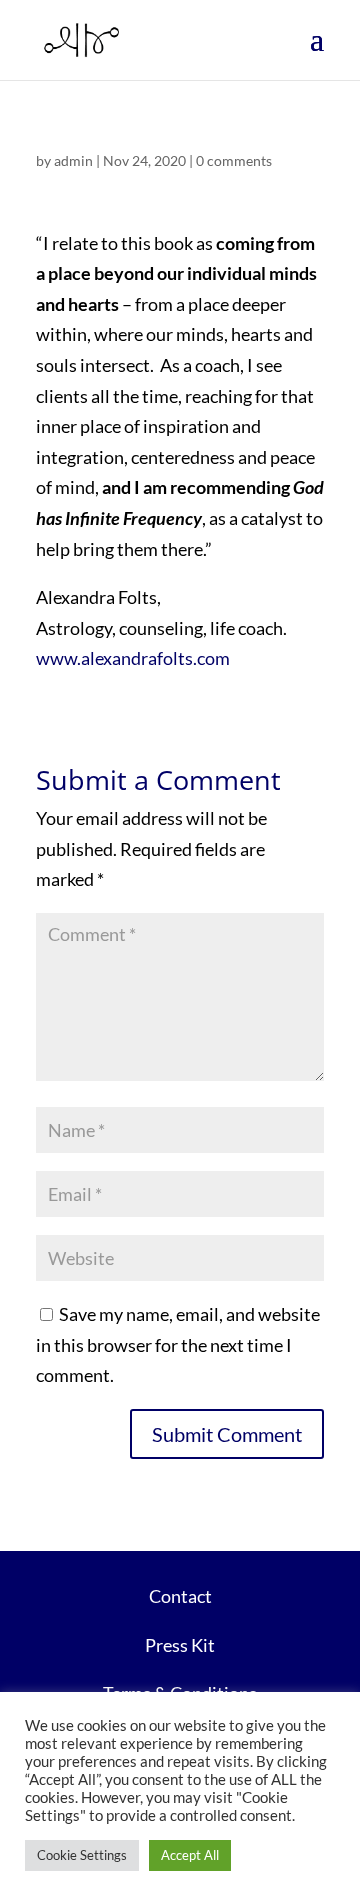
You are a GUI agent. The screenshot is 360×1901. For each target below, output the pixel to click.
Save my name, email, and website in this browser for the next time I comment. (178, 1344)
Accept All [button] (190, 1855)
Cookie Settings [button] (82, 1855)
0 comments (234, 160)
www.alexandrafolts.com (133, 658)
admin (73, 160)
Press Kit (180, 1645)
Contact (180, 1596)
